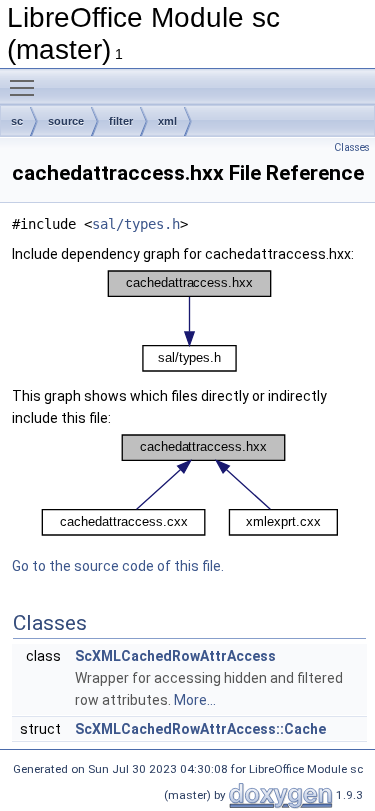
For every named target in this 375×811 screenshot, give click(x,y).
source (66, 121)
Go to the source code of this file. (118, 566)
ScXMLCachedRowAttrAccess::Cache (200, 729)
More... (195, 700)
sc (17, 121)
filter (121, 121)
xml (167, 121)
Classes (352, 147)
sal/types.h (136, 224)
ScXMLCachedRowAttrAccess (175, 656)
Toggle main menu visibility (26, 87)
